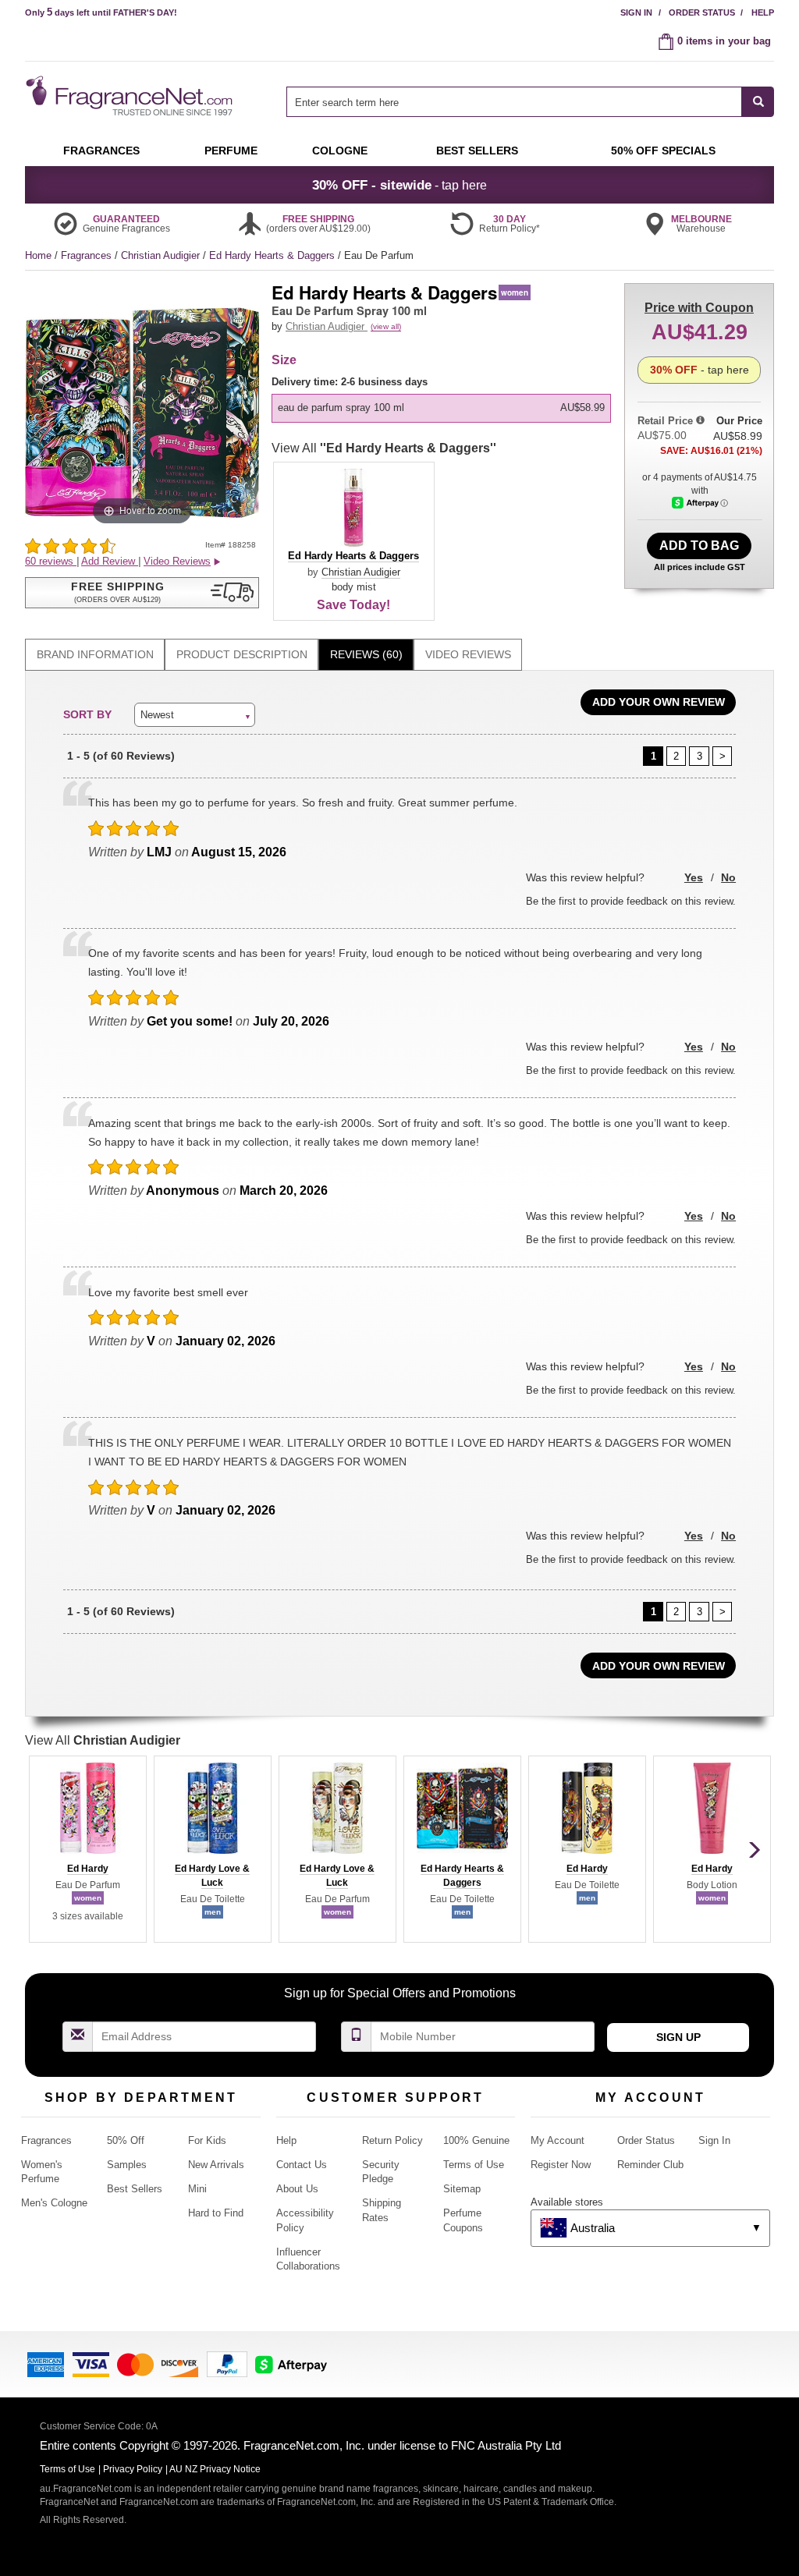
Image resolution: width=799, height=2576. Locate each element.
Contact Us (302, 2165)
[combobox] (530, 102)
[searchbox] (514, 102)
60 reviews (51, 561)
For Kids (207, 2140)
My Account (558, 2140)
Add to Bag (699, 546)
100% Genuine (476, 2140)
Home (38, 255)
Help (763, 12)
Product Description (242, 654)
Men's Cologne (54, 2203)
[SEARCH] (758, 102)
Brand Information (95, 654)
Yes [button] (694, 877)
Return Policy (392, 2140)
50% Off (126, 2140)
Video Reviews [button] (177, 561)
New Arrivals (216, 2165)
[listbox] (444, 399)
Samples (127, 2165)
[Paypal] (227, 2363)
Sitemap (462, 2189)
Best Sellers (135, 2189)
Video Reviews (468, 654)
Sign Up (678, 2037)
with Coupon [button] (699, 308)
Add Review (110, 561)
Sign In (636, 12)
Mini (197, 2189)
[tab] (95, 655)
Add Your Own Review (659, 702)
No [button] (728, 877)
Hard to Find (216, 2213)
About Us (297, 2189)
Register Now (561, 2165)
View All (384, 448)
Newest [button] (157, 715)
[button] (142, 593)
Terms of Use (474, 2165)
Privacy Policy (133, 2469)
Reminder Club (650, 2165)
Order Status (702, 12)
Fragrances (88, 255)
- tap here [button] (399, 185)
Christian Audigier (162, 255)
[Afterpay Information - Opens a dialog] (700, 503)
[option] (441, 408)
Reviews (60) (366, 654)
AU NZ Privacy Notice (215, 2469)
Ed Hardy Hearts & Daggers (273, 255)
